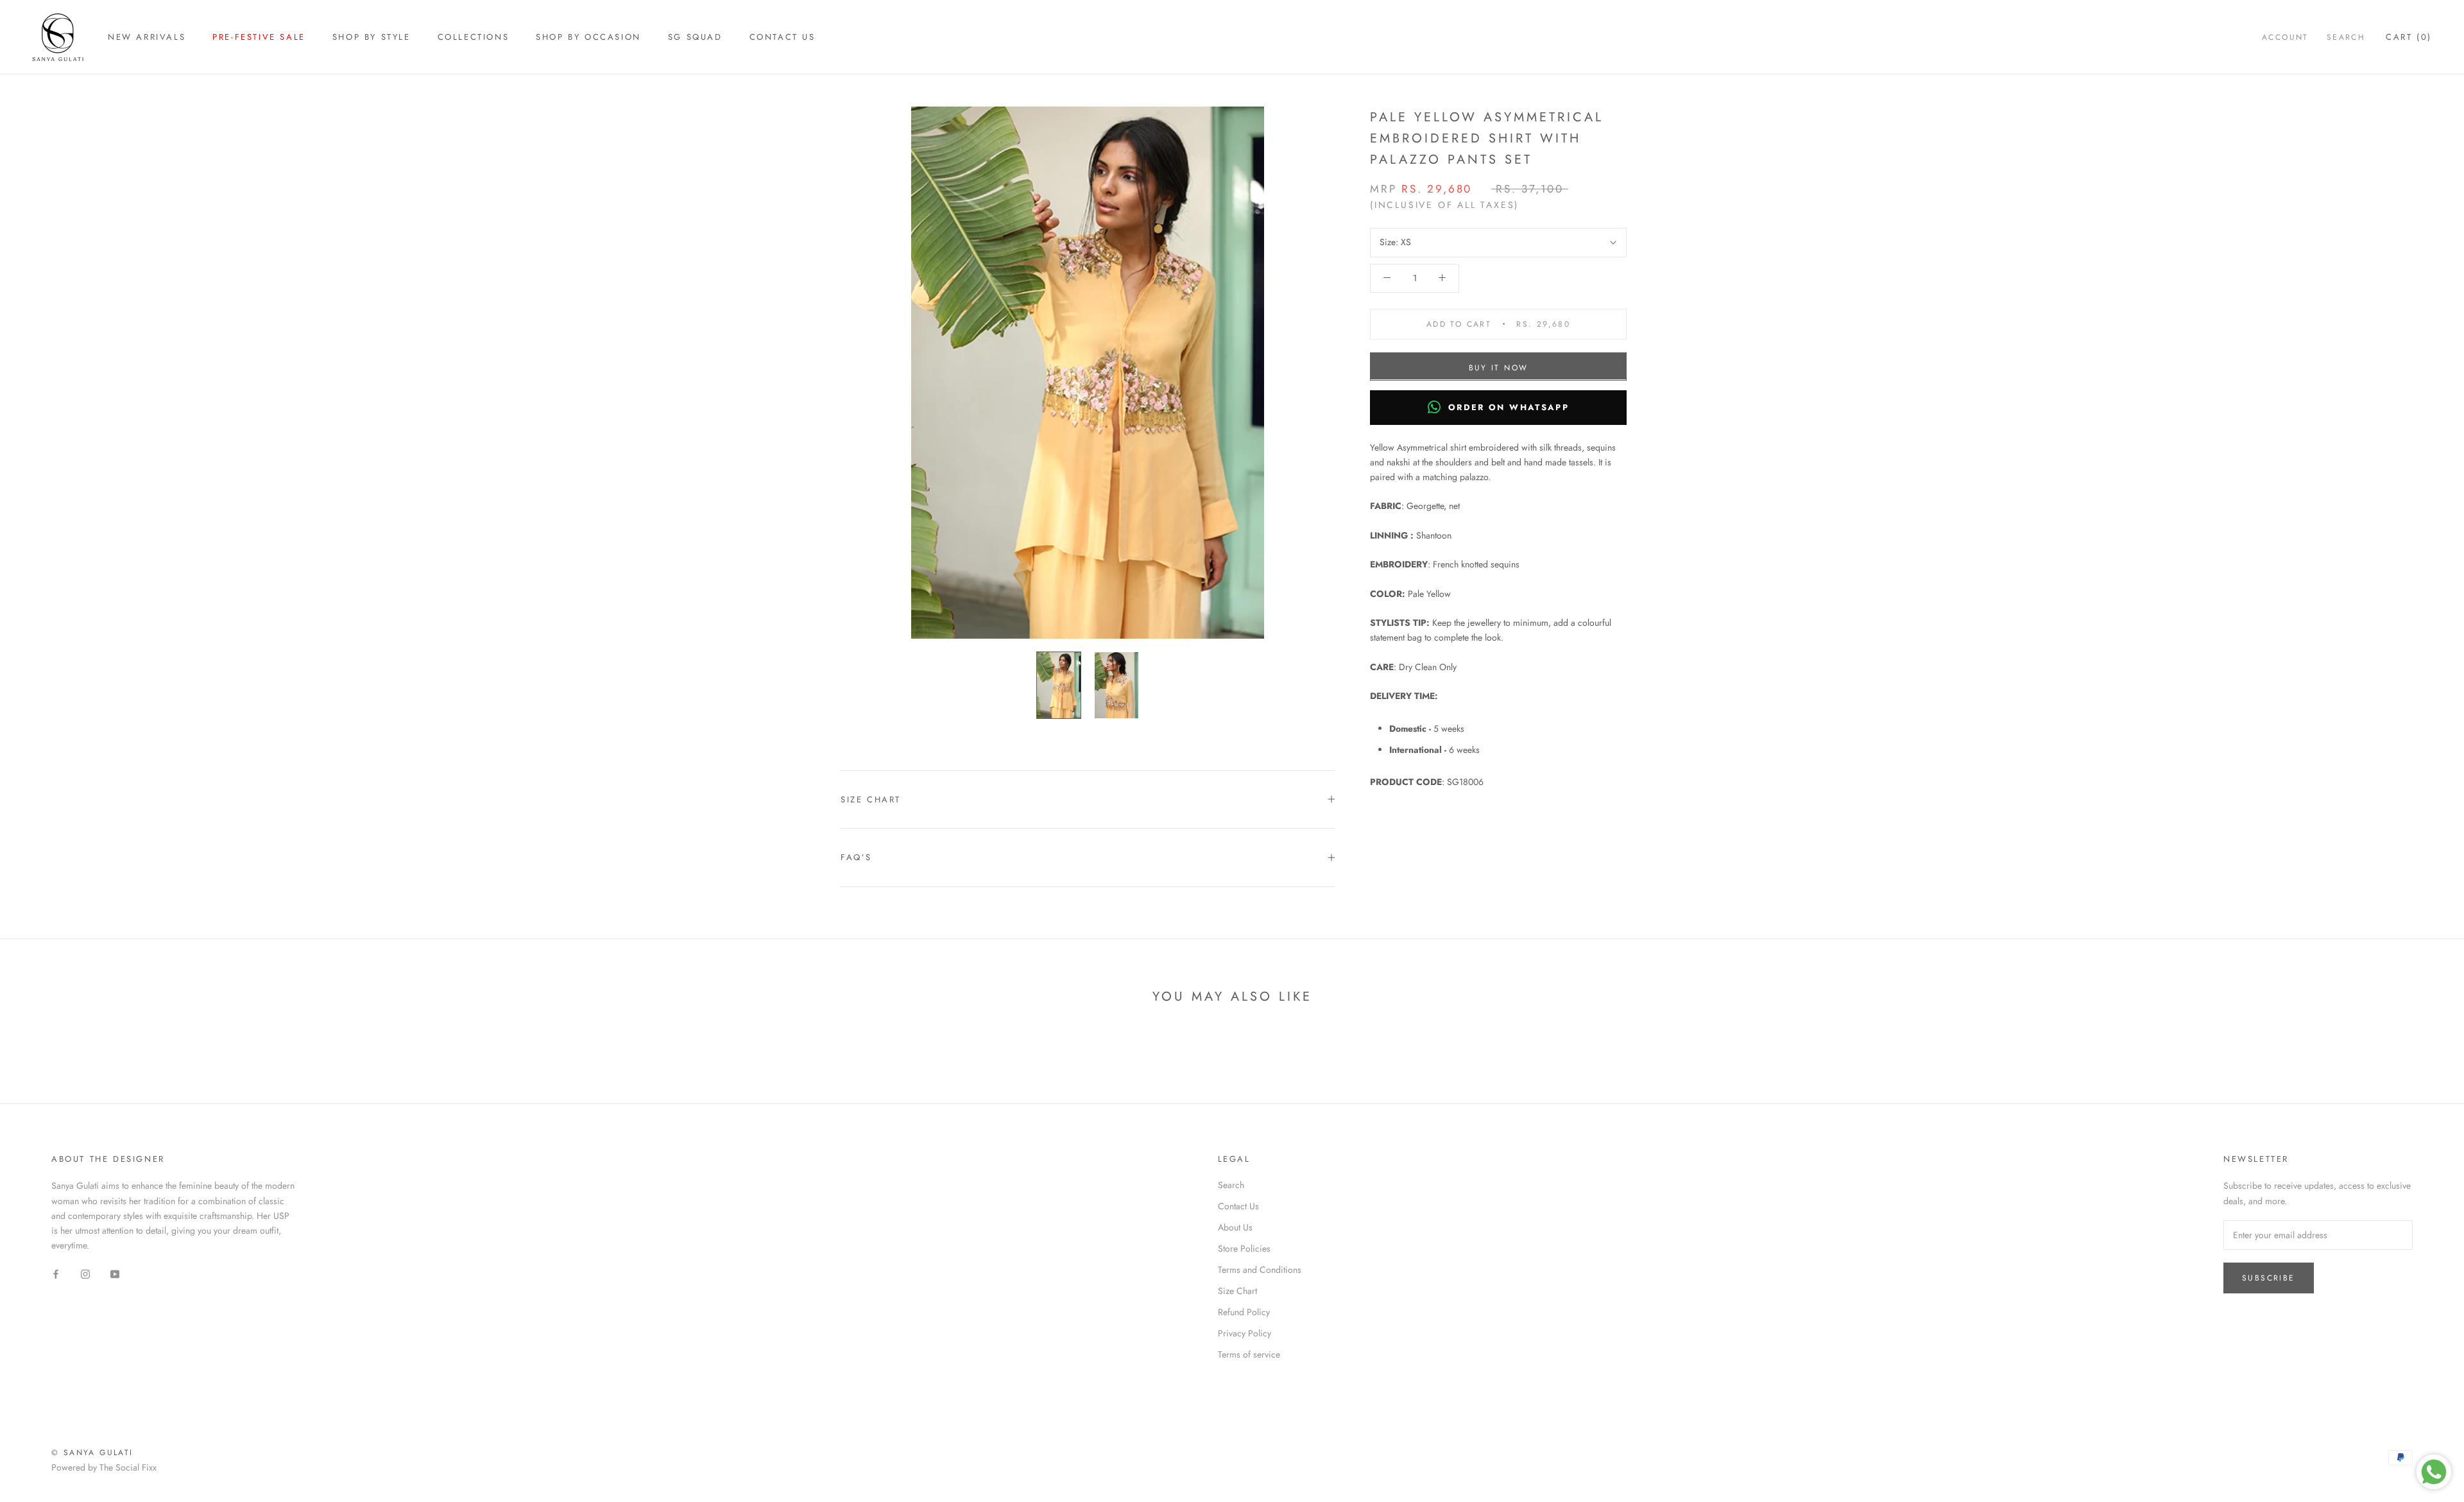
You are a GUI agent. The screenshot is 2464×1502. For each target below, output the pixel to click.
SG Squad (695, 37)
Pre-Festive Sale (259, 37)
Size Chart (871, 799)
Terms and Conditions (1260, 1270)
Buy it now (1499, 367)
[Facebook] (56, 1273)
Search (2346, 37)
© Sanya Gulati (92, 1453)
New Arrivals (147, 37)
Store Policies (1244, 1248)
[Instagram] (85, 1273)
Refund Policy (1244, 1312)
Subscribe (2269, 1278)
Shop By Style (372, 37)
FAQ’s (856, 857)
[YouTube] (115, 1273)
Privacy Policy (1245, 1333)
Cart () (2409, 37)
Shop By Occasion (588, 37)
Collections (474, 37)
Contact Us (783, 37)
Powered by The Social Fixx (104, 1467)
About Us (1235, 1227)
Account (2285, 37)
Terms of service (1249, 1354)
